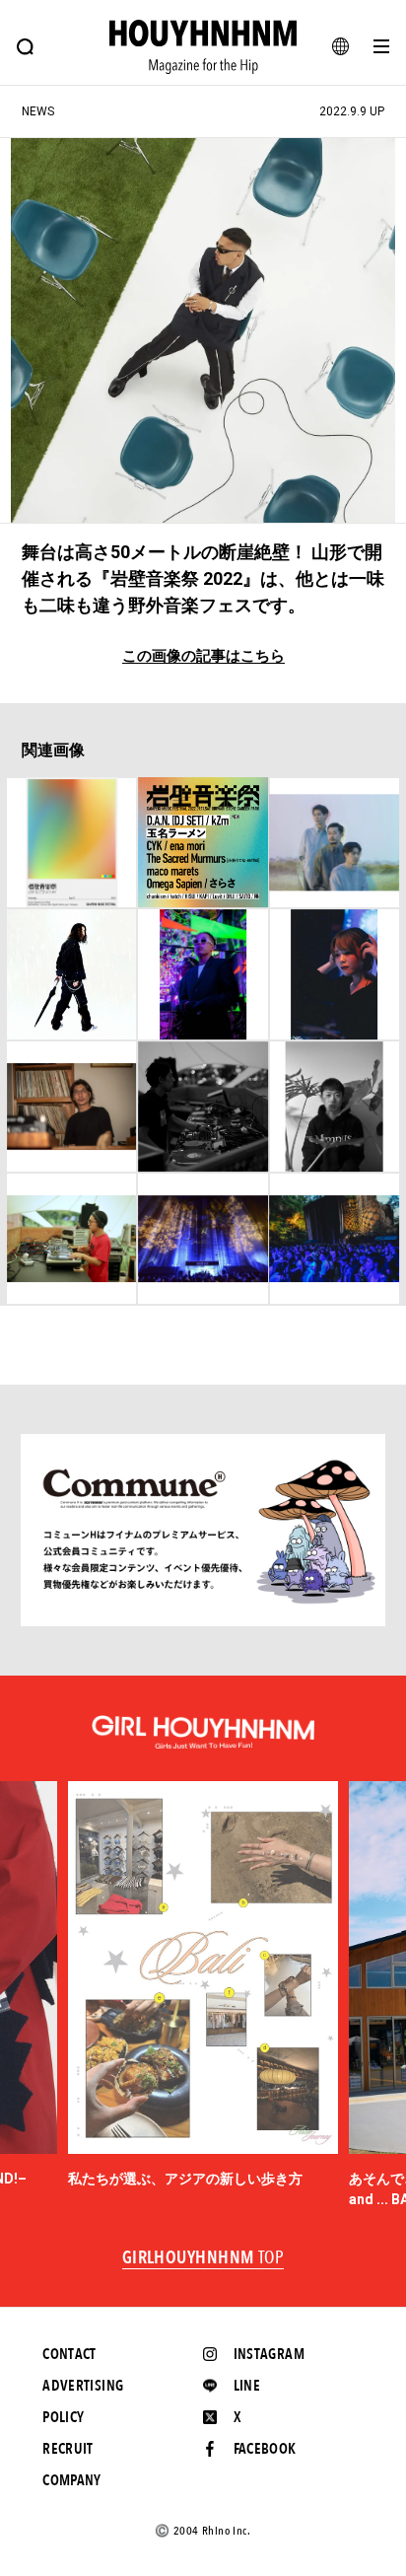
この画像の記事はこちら (203, 656)
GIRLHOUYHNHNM (203, 2258)
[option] (203, 1985)
